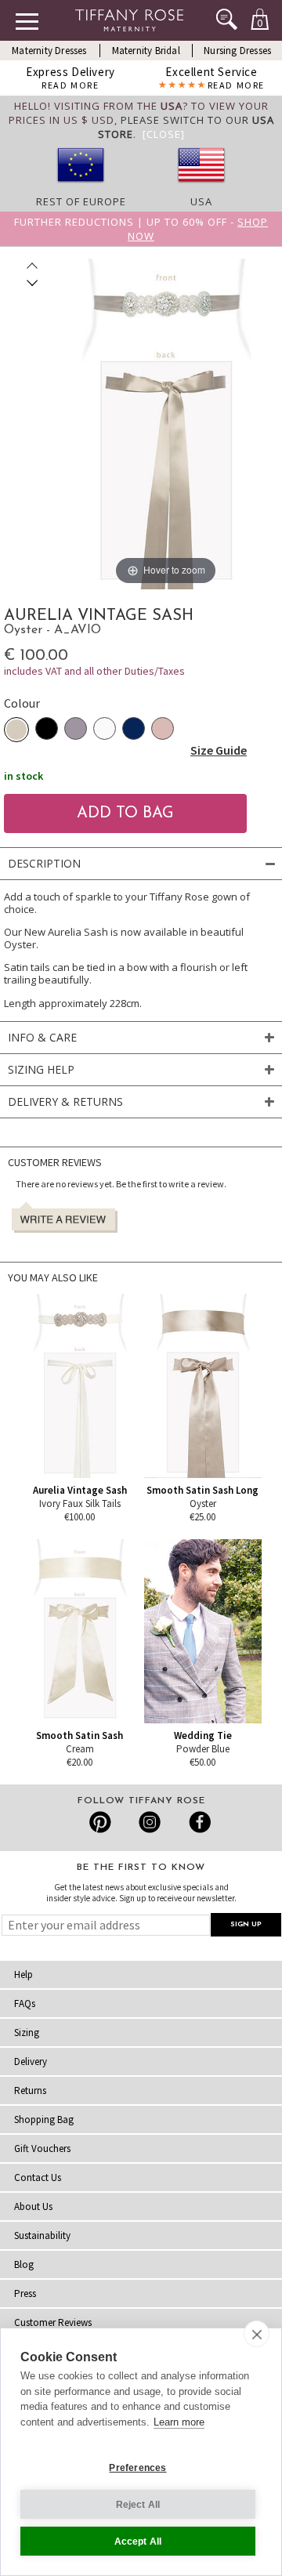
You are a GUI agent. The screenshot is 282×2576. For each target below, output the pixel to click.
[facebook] (198, 1822)
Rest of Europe (81, 201)
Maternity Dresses (49, 51)
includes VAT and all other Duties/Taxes (94, 671)
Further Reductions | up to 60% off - (141, 229)
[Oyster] (16, 730)
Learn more (179, 2422)
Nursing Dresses (237, 51)
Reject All (138, 2505)
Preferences (137, 2468)
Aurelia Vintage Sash (80, 1490)
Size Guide (219, 750)
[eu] (81, 187)
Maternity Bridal (146, 51)
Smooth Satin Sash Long (202, 1490)
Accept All (138, 2542)
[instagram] (149, 1822)
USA (201, 201)
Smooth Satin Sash (80, 1735)
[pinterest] (101, 1822)
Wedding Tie (203, 1735)
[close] (257, 2334)
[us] (201, 187)
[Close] (164, 134)
